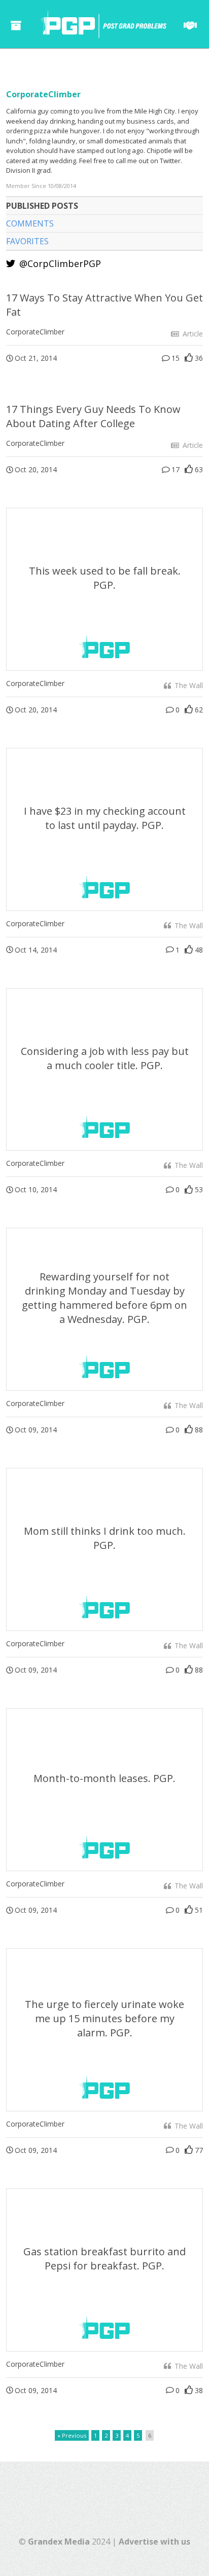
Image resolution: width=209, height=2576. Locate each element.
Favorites (27, 241)
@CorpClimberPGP (59, 263)
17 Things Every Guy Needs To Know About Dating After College (93, 416)
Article (192, 334)
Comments (30, 223)
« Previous (72, 2435)
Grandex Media (59, 2542)
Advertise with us (154, 2542)
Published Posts (42, 206)
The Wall (188, 685)
